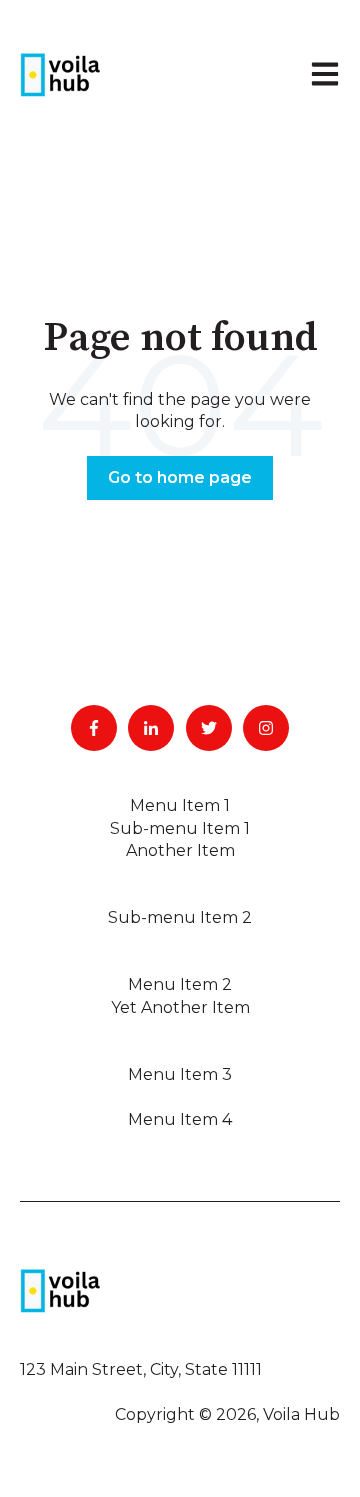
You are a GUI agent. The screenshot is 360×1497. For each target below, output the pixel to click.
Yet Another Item (180, 1007)
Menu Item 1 (180, 805)
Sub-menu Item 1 (180, 828)
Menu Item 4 (180, 1119)
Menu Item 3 (180, 1074)
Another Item (180, 850)
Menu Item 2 (180, 984)
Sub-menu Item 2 (180, 917)
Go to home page (180, 477)
